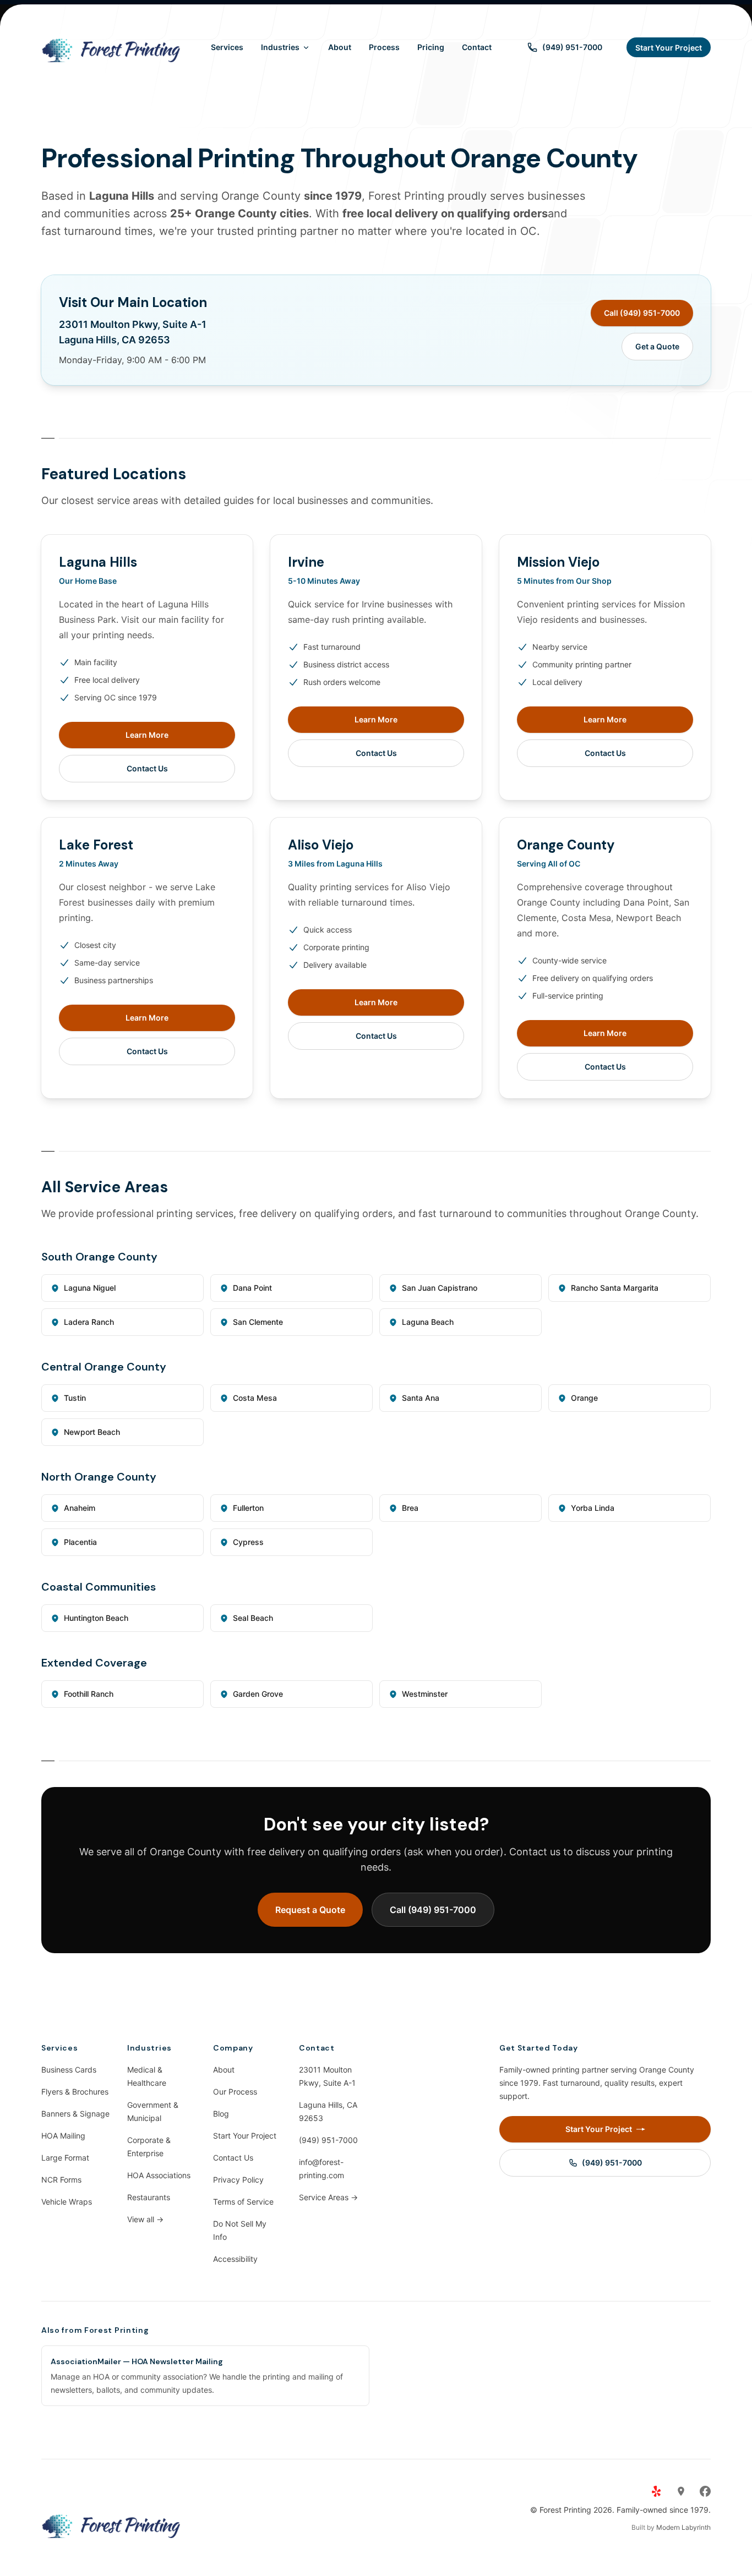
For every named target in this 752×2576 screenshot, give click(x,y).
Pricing (431, 47)
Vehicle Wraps (67, 2202)
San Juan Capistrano (440, 1288)
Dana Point (252, 1288)
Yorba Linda (593, 1508)
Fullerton (248, 1508)
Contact (477, 47)
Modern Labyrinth (683, 2527)
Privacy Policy (238, 2180)
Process (384, 47)
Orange (584, 1398)
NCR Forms (61, 2180)
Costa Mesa (255, 1398)
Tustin (75, 1398)
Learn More (147, 735)
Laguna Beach (428, 1322)
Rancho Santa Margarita (615, 1288)
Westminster (425, 1694)
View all (145, 2219)
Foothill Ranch (89, 1694)
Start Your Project (245, 2136)
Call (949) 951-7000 (642, 313)
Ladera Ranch (89, 1322)
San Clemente (258, 1322)
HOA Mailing (63, 2136)
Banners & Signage (75, 2114)
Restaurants (149, 2197)
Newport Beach (92, 1432)
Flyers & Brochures (75, 2092)
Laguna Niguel (90, 1288)
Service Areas (328, 2197)
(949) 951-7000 (328, 2140)
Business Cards (69, 2070)
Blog (221, 2114)
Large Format (65, 2158)
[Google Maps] (681, 2491)
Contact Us (147, 768)
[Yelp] (657, 2491)
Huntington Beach (96, 1618)
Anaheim (80, 1508)
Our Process (235, 2092)
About (340, 47)
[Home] (112, 47)
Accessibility (235, 2259)
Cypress (248, 1542)
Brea (410, 1508)
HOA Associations (159, 2175)
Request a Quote (310, 1910)
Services (227, 47)
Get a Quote (657, 346)
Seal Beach (253, 1618)
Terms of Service (243, 2202)
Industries (280, 47)
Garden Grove (258, 1694)
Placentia (80, 1542)
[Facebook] (705, 2491)
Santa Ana (421, 1398)
